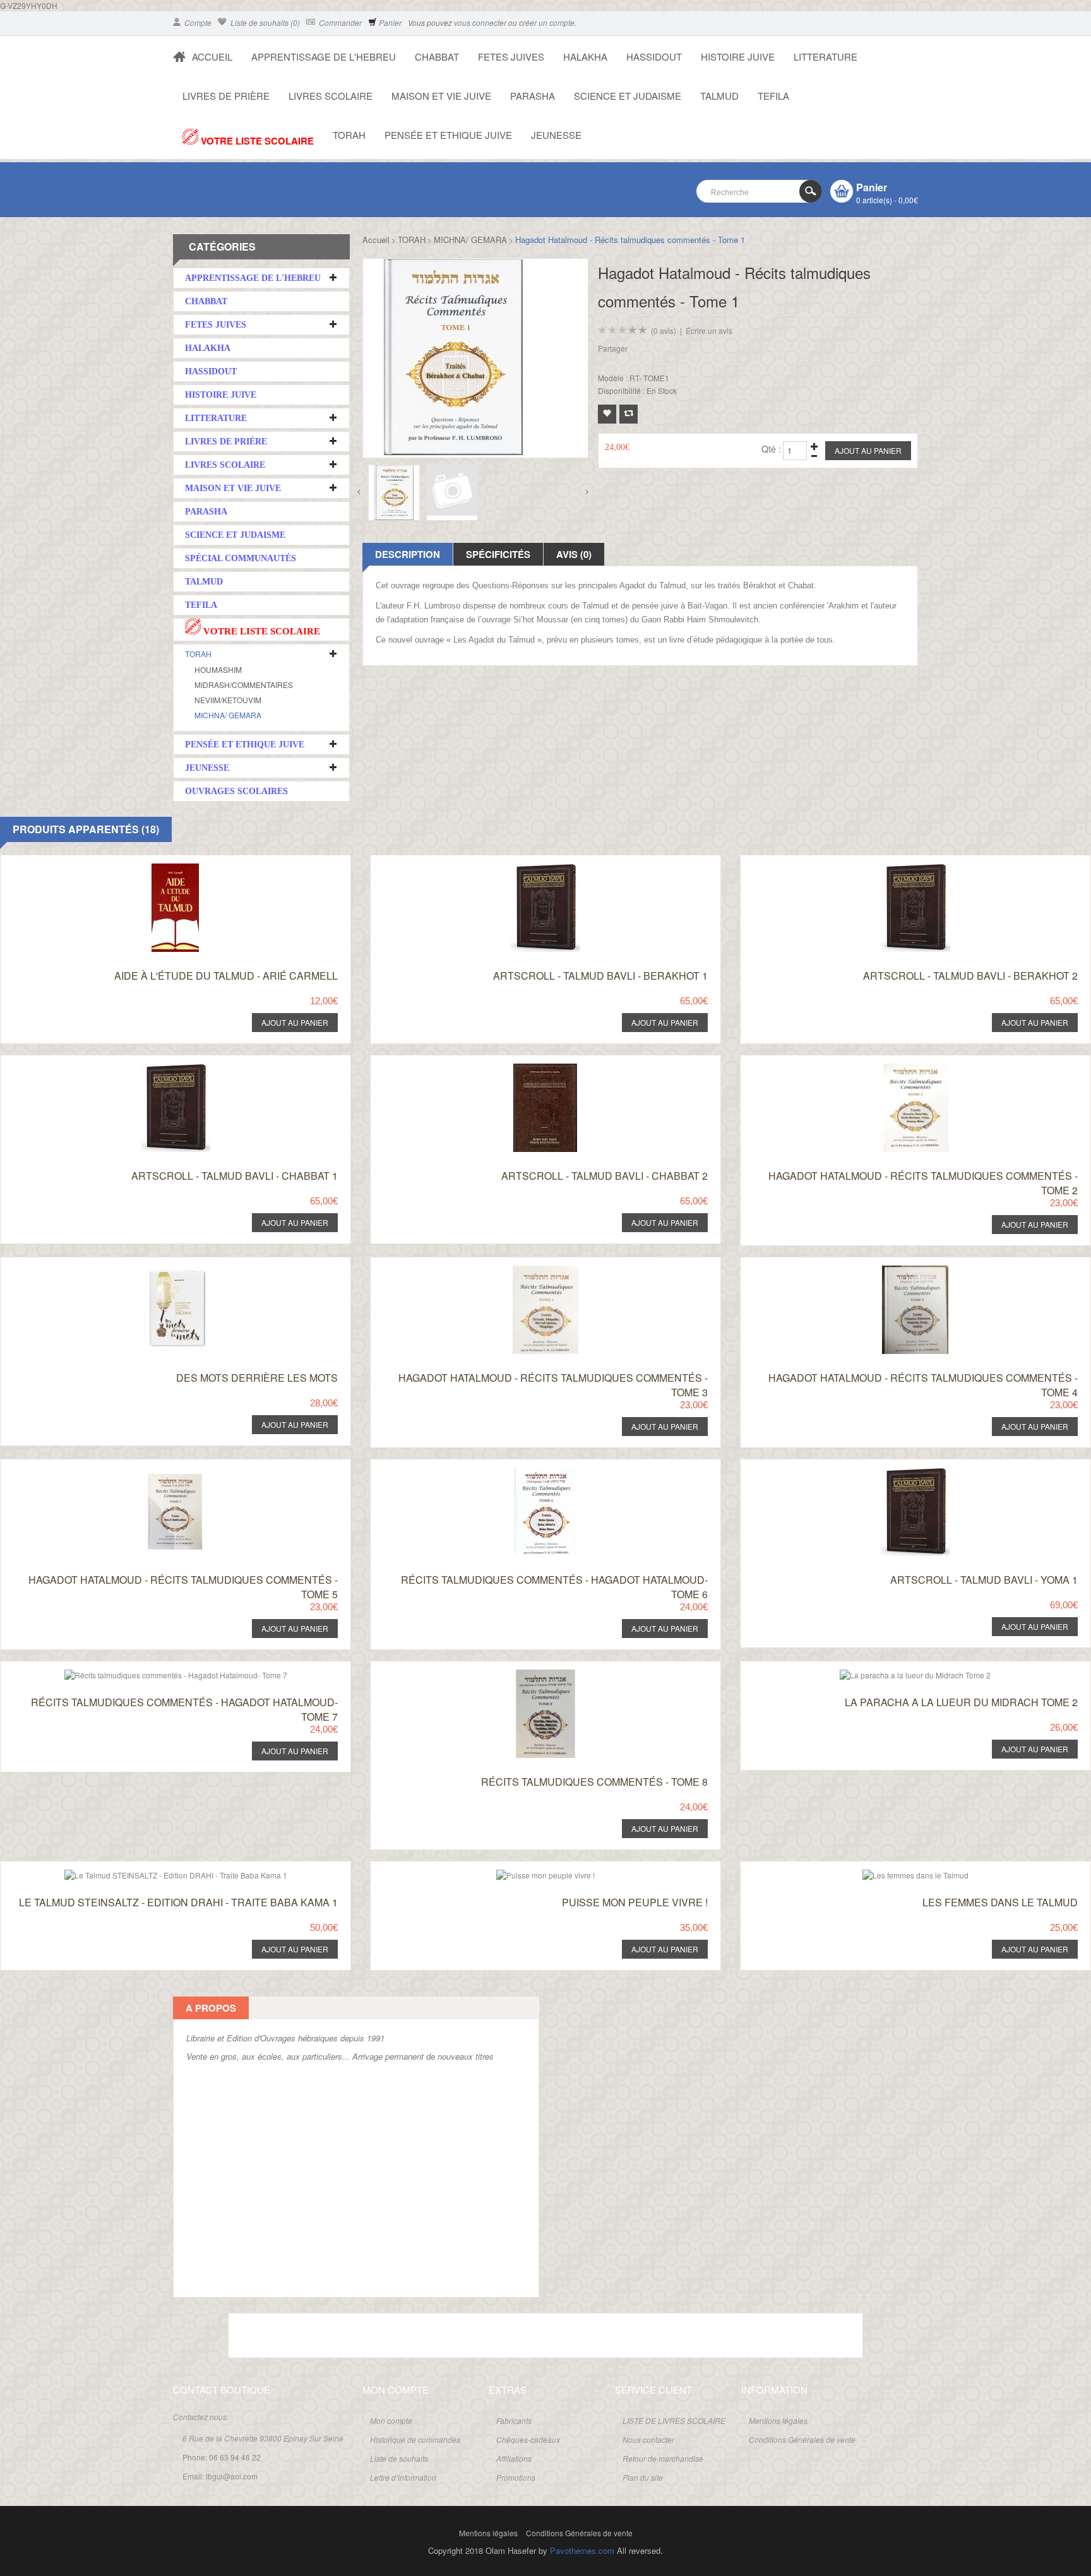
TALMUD (719, 96)
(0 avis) (664, 330)
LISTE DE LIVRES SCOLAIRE (674, 2420)
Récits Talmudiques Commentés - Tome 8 (594, 1782)
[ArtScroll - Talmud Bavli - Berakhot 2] (891, 867)
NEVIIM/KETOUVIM (228, 700)
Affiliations (514, 2458)
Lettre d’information (403, 2477)
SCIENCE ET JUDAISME (628, 96)
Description (408, 554)
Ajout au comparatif (629, 414)
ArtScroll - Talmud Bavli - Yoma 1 (984, 1580)
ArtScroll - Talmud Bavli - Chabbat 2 (605, 1176)
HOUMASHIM (218, 669)
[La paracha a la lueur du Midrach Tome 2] (891, 1673)
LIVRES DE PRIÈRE (226, 96)
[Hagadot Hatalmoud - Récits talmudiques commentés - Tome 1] (394, 493)
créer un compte (547, 22)
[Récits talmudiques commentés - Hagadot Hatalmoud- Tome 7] (152, 1673)
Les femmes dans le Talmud (1000, 1902)
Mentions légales (778, 2420)
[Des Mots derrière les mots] (152, 1269)
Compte (197, 22)
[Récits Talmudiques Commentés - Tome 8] (522, 1673)
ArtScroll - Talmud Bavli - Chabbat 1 (235, 1176)
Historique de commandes (415, 2439)
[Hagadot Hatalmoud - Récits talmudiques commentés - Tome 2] (891, 1067)
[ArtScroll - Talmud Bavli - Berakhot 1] (522, 867)
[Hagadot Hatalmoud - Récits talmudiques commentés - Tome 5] (152, 1471)
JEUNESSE (556, 135)
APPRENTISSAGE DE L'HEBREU (324, 56)
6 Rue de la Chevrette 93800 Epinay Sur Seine (263, 2438)
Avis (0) (574, 554)
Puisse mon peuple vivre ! (635, 1902)
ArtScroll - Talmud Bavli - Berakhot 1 (600, 976)
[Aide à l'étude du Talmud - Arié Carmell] (152, 867)
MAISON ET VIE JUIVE (441, 96)
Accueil (376, 240)
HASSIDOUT (654, 56)
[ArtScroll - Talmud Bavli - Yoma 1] (891, 1471)
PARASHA (533, 96)
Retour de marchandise (663, 2458)
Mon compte (391, 2420)
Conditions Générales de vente (802, 2439)
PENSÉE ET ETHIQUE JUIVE (448, 135)
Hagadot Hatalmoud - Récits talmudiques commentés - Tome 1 (630, 240)
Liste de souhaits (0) (264, 22)
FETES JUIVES (511, 56)
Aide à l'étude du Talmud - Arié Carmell (226, 976)
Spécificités (498, 554)
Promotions (516, 2477)
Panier (389, 22)
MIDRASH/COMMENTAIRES (244, 685)
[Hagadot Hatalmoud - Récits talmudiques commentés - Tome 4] (891, 1269)
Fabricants (514, 2420)
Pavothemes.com (582, 2550)
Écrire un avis (709, 330)
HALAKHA (585, 56)
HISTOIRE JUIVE (738, 56)
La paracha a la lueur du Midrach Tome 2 (961, 1702)
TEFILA (773, 96)
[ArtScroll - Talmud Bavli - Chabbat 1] (152, 1067)
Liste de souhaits (399, 2458)
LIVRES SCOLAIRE (331, 96)
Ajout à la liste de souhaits (607, 414)
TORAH (349, 135)
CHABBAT (437, 56)
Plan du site (643, 2477)
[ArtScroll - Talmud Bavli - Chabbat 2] (522, 1067)
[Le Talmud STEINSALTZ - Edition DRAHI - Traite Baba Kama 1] (152, 1873)
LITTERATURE (826, 56)
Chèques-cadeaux (528, 2439)
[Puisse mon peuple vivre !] (522, 1873)
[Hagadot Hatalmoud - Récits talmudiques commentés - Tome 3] (522, 1269)
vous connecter (480, 22)
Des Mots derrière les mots (257, 1378)
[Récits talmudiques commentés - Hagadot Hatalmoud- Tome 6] (522, 1471)
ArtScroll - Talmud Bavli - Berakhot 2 (970, 976)
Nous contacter (648, 2439)
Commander (339, 22)
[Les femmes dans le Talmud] (891, 1873)
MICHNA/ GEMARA (228, 715)
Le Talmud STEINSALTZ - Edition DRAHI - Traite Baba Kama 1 (178, 1902)
